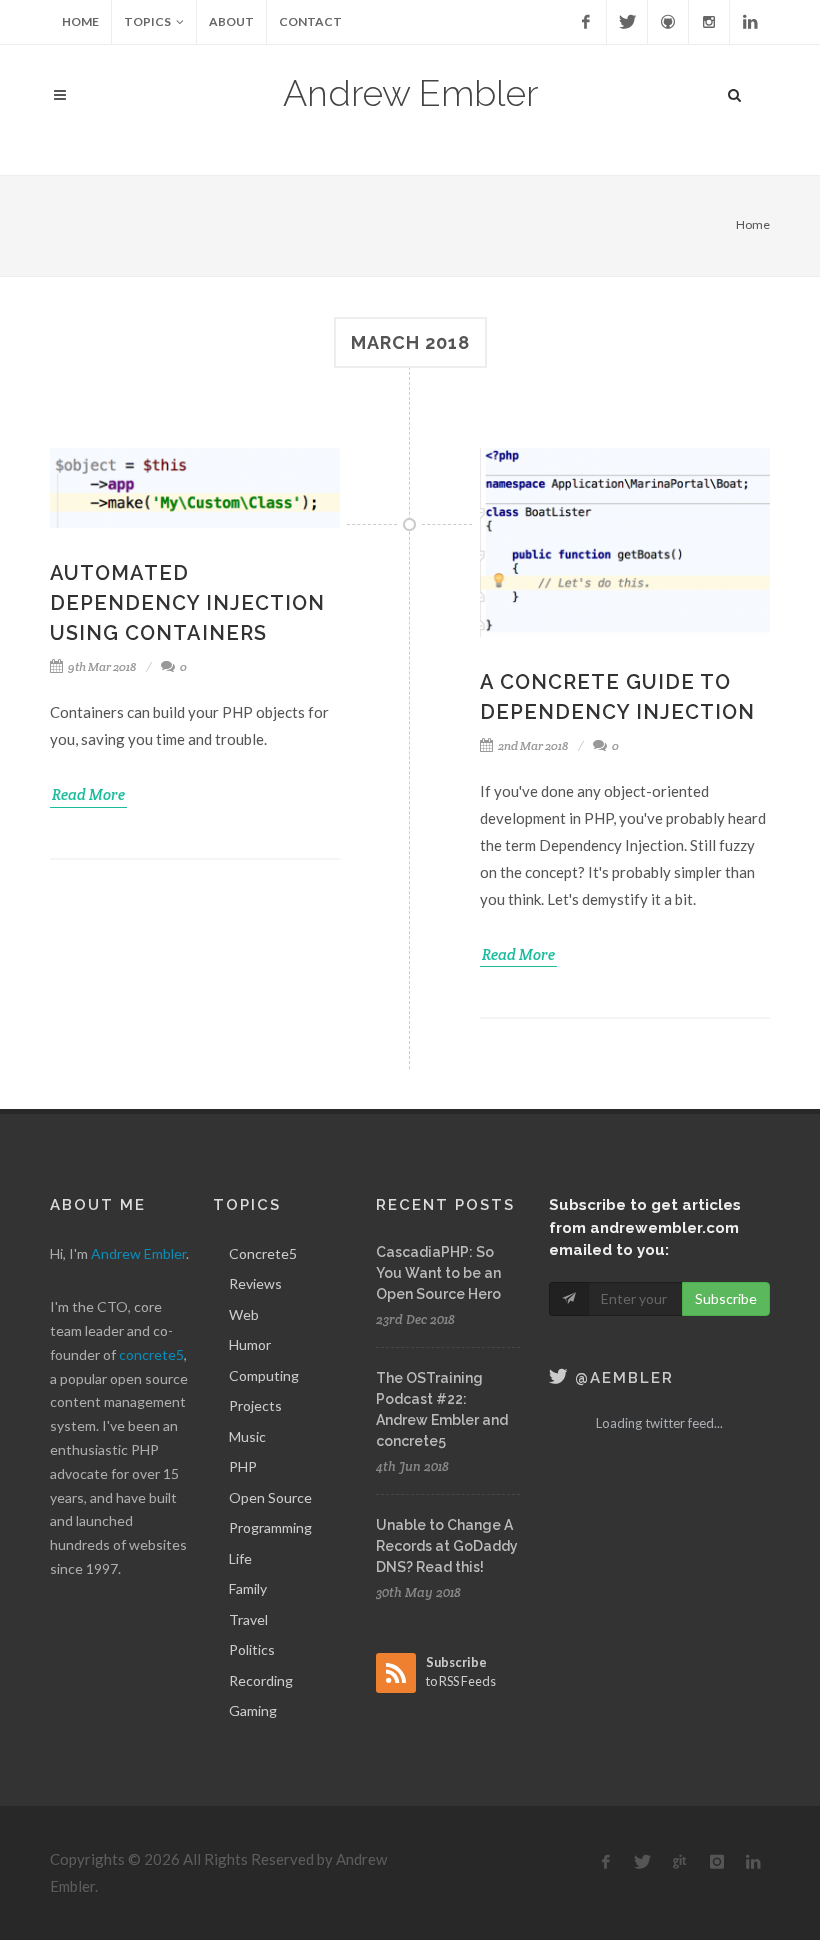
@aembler (621, 1378)
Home (80, 21)
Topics (147, 21)
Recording (261, 1680)
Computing (264, 1375)
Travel (248, 1619)
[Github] (668, 22)
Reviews (255, 1283)
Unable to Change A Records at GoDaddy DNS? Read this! (447, 1546)
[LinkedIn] (750, 22)
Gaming (253, 1710)
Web (244, 1314)
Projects (255, 1405)
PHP (243, 1466)
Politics (252, 1649)
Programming (270, 1527)
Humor (250, 1344)
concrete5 (151, 1354)
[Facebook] (586, 22)
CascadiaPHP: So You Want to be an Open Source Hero (438, 1273)
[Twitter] (627, 22)
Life (240, 1558)
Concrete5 (263, 1253)
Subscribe (726, 1298)
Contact (310, 21)
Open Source (270, 1497)
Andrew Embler (410, 93)
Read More (88, 794)
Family (248, 1588)
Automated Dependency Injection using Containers (187, 603)
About (231, 21)
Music (247, 1436)
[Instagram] (709, 22)
